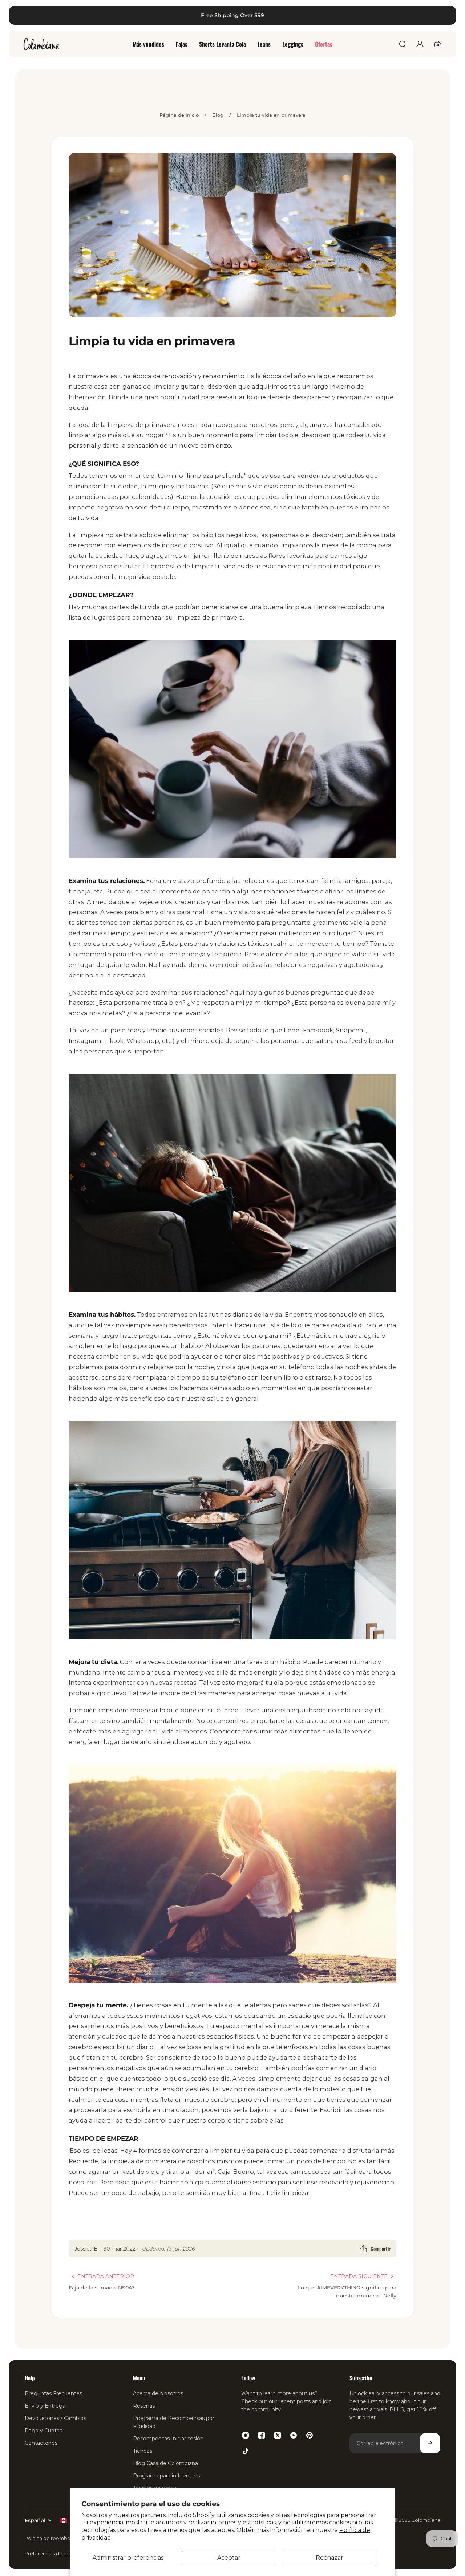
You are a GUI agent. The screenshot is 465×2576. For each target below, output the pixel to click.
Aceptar (229, 2558)
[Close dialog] (448, 17)
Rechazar (329, 2558)
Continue (120, 1372)
